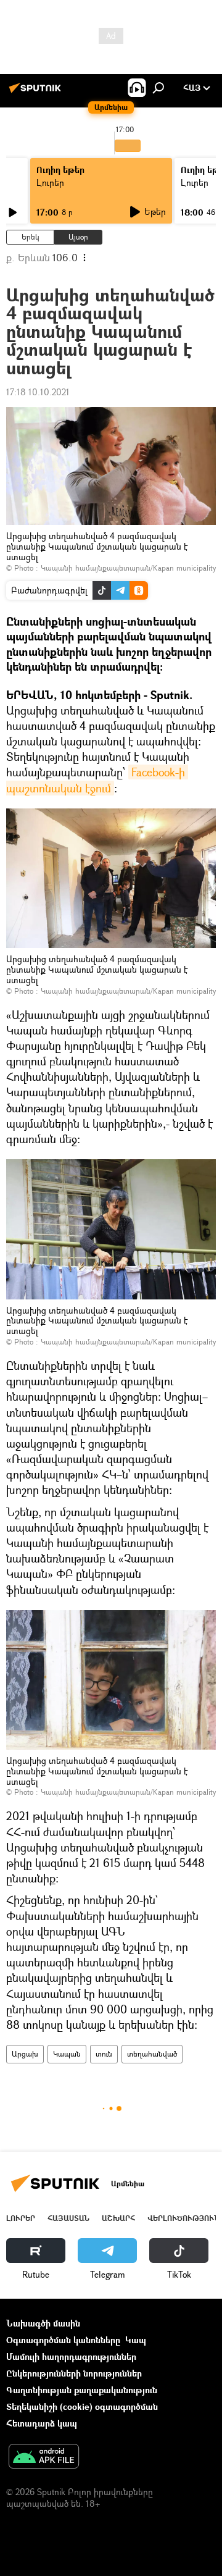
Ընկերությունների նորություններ (74, 2373)
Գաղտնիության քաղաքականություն (82, 2390)
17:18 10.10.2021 (38, 392)
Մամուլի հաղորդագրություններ (71, 2356)
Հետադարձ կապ (42, 2423)
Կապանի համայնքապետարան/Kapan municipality (128, 568)
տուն (104, 2054)
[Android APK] (44, 2457)
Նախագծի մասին (43, 2323)
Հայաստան (68, 2218)
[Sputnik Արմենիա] (37, 92)
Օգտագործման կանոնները (63, 2340)
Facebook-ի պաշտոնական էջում (97, 780)
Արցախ (25, 2054)
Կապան (67, 2054)
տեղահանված (152, 2054)
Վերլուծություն (183, 2218)
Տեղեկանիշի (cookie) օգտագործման (82, 2406)
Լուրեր (50, 183)
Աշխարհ (118, 2218)
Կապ (136, 2340)
